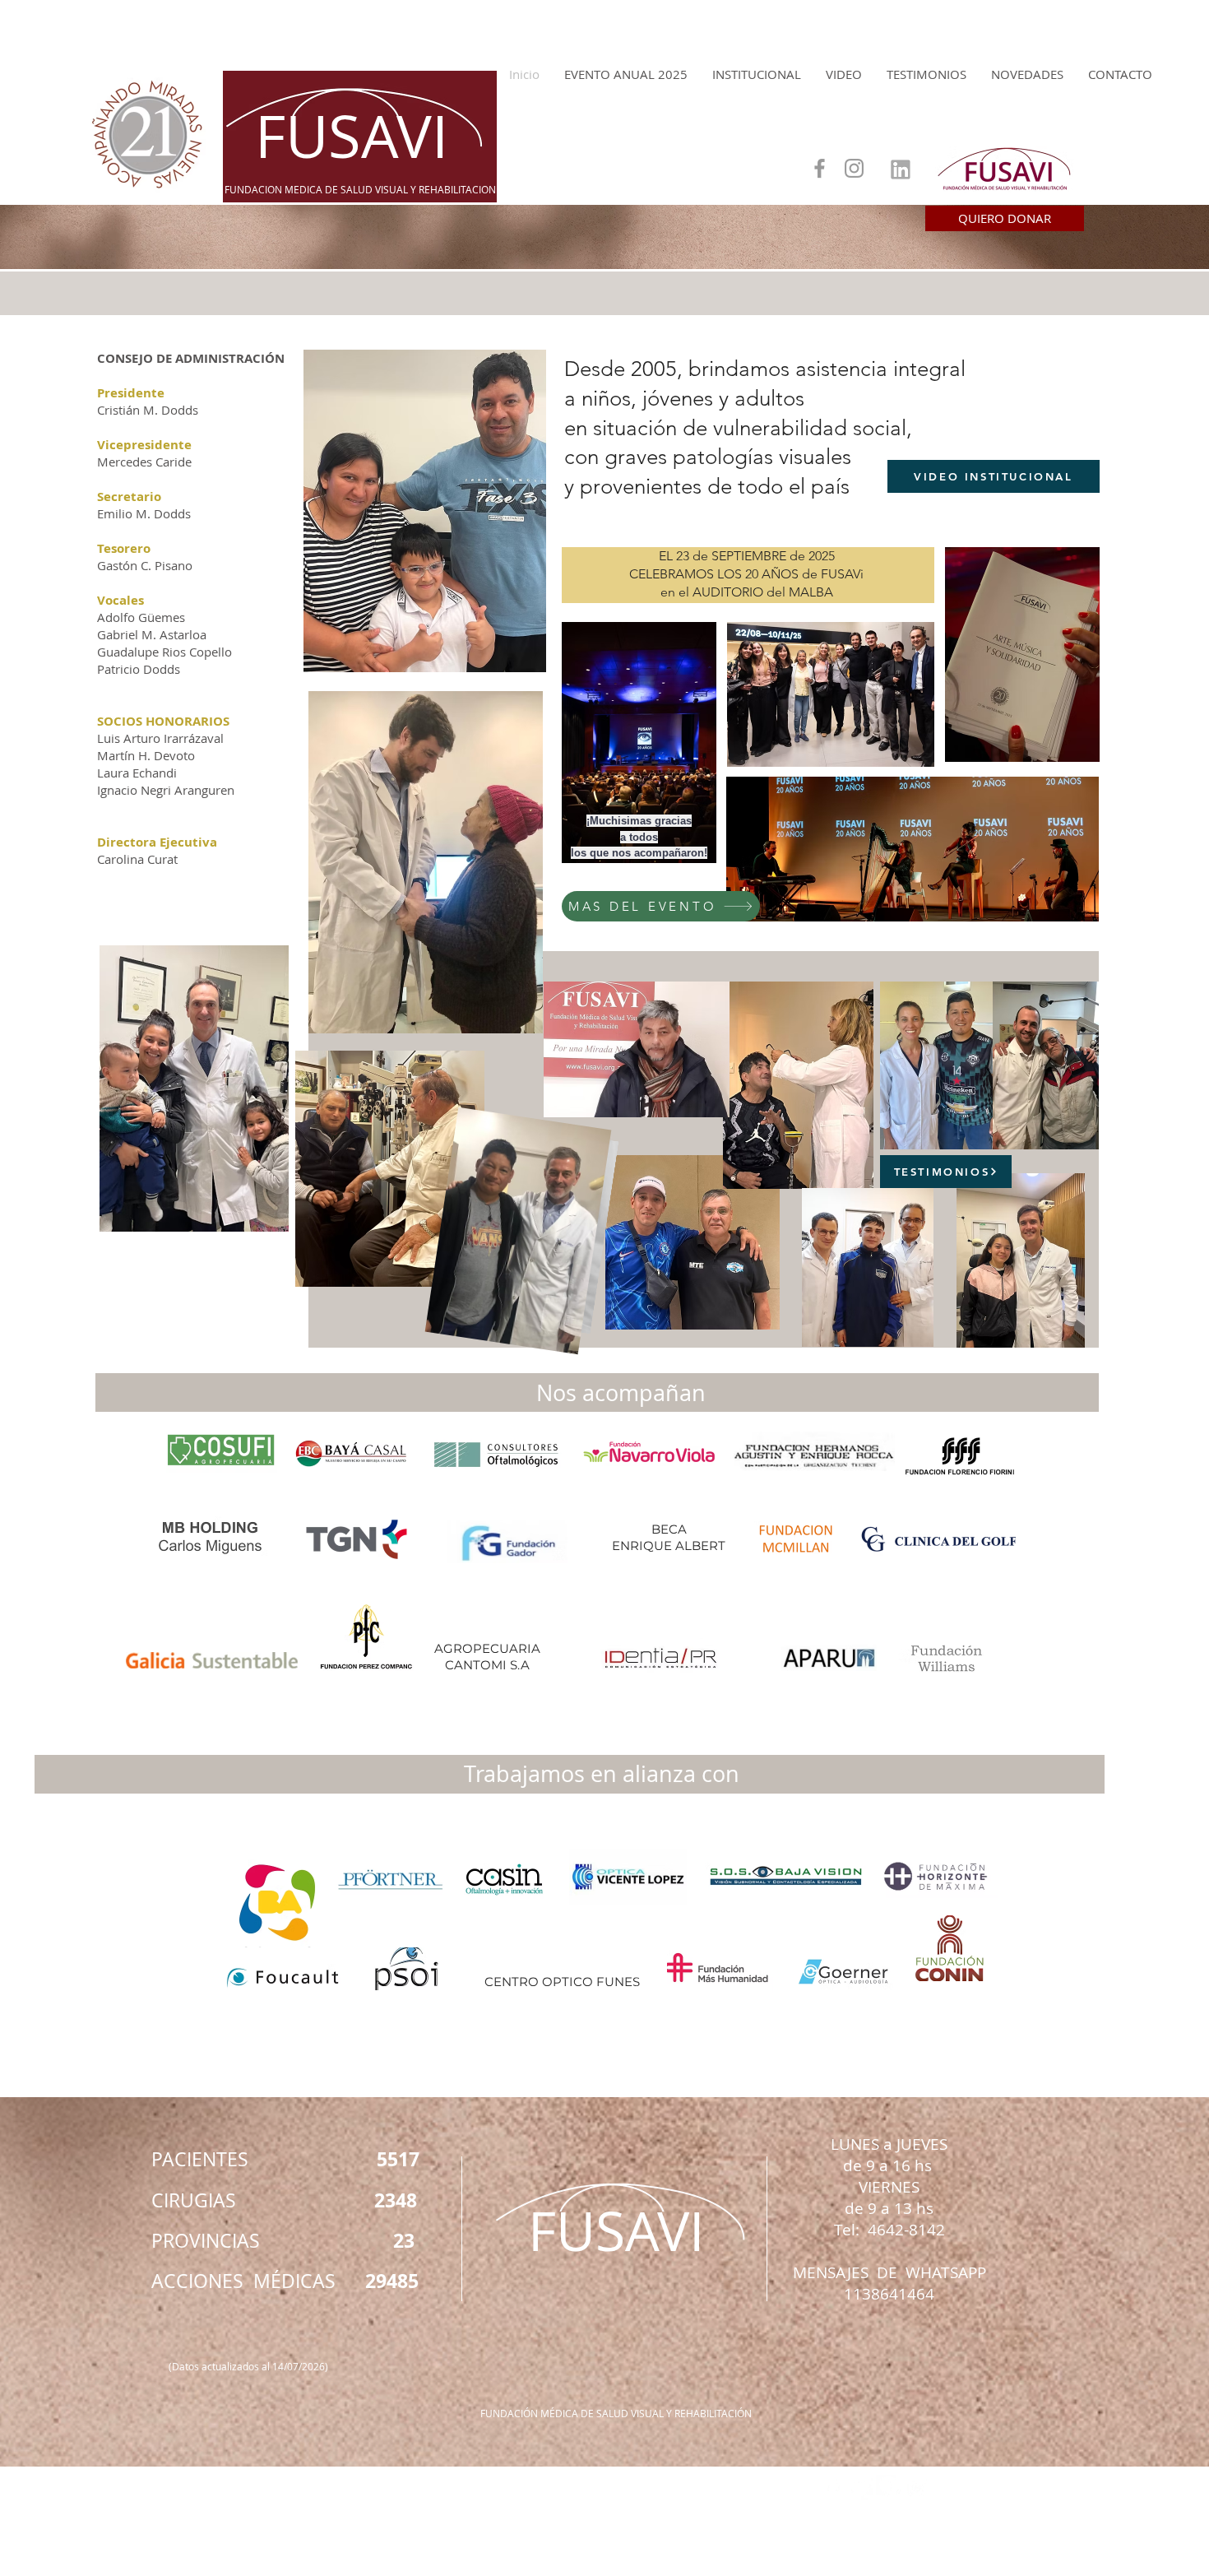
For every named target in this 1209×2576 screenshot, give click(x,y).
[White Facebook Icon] (833, 2488)
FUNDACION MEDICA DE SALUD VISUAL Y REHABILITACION (360, 189)
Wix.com (695, 2565)
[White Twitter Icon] (861, 2488)
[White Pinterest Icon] (889, 2488)
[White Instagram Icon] (917, 2488)
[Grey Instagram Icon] (854, 168)
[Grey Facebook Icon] (820, 168)
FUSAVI (352, 136)
